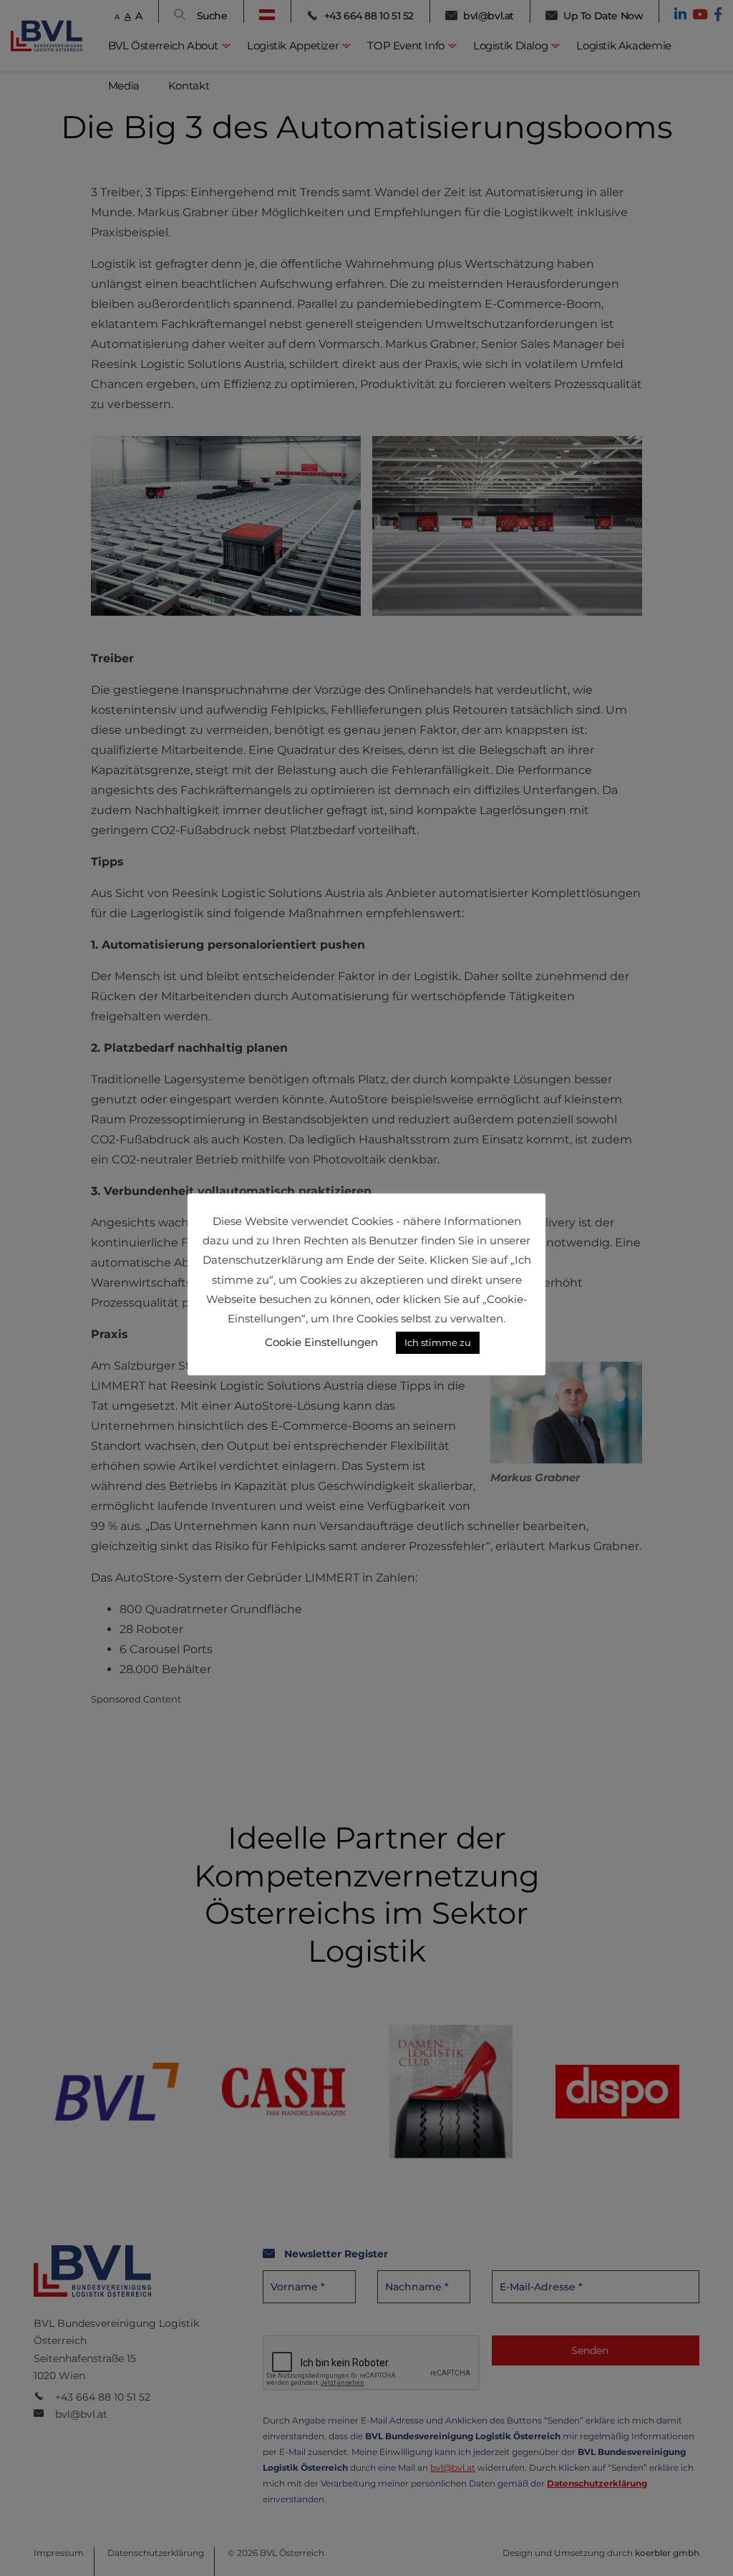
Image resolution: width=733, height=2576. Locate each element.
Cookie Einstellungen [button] (321, 1342)
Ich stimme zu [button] (438, 1342)
